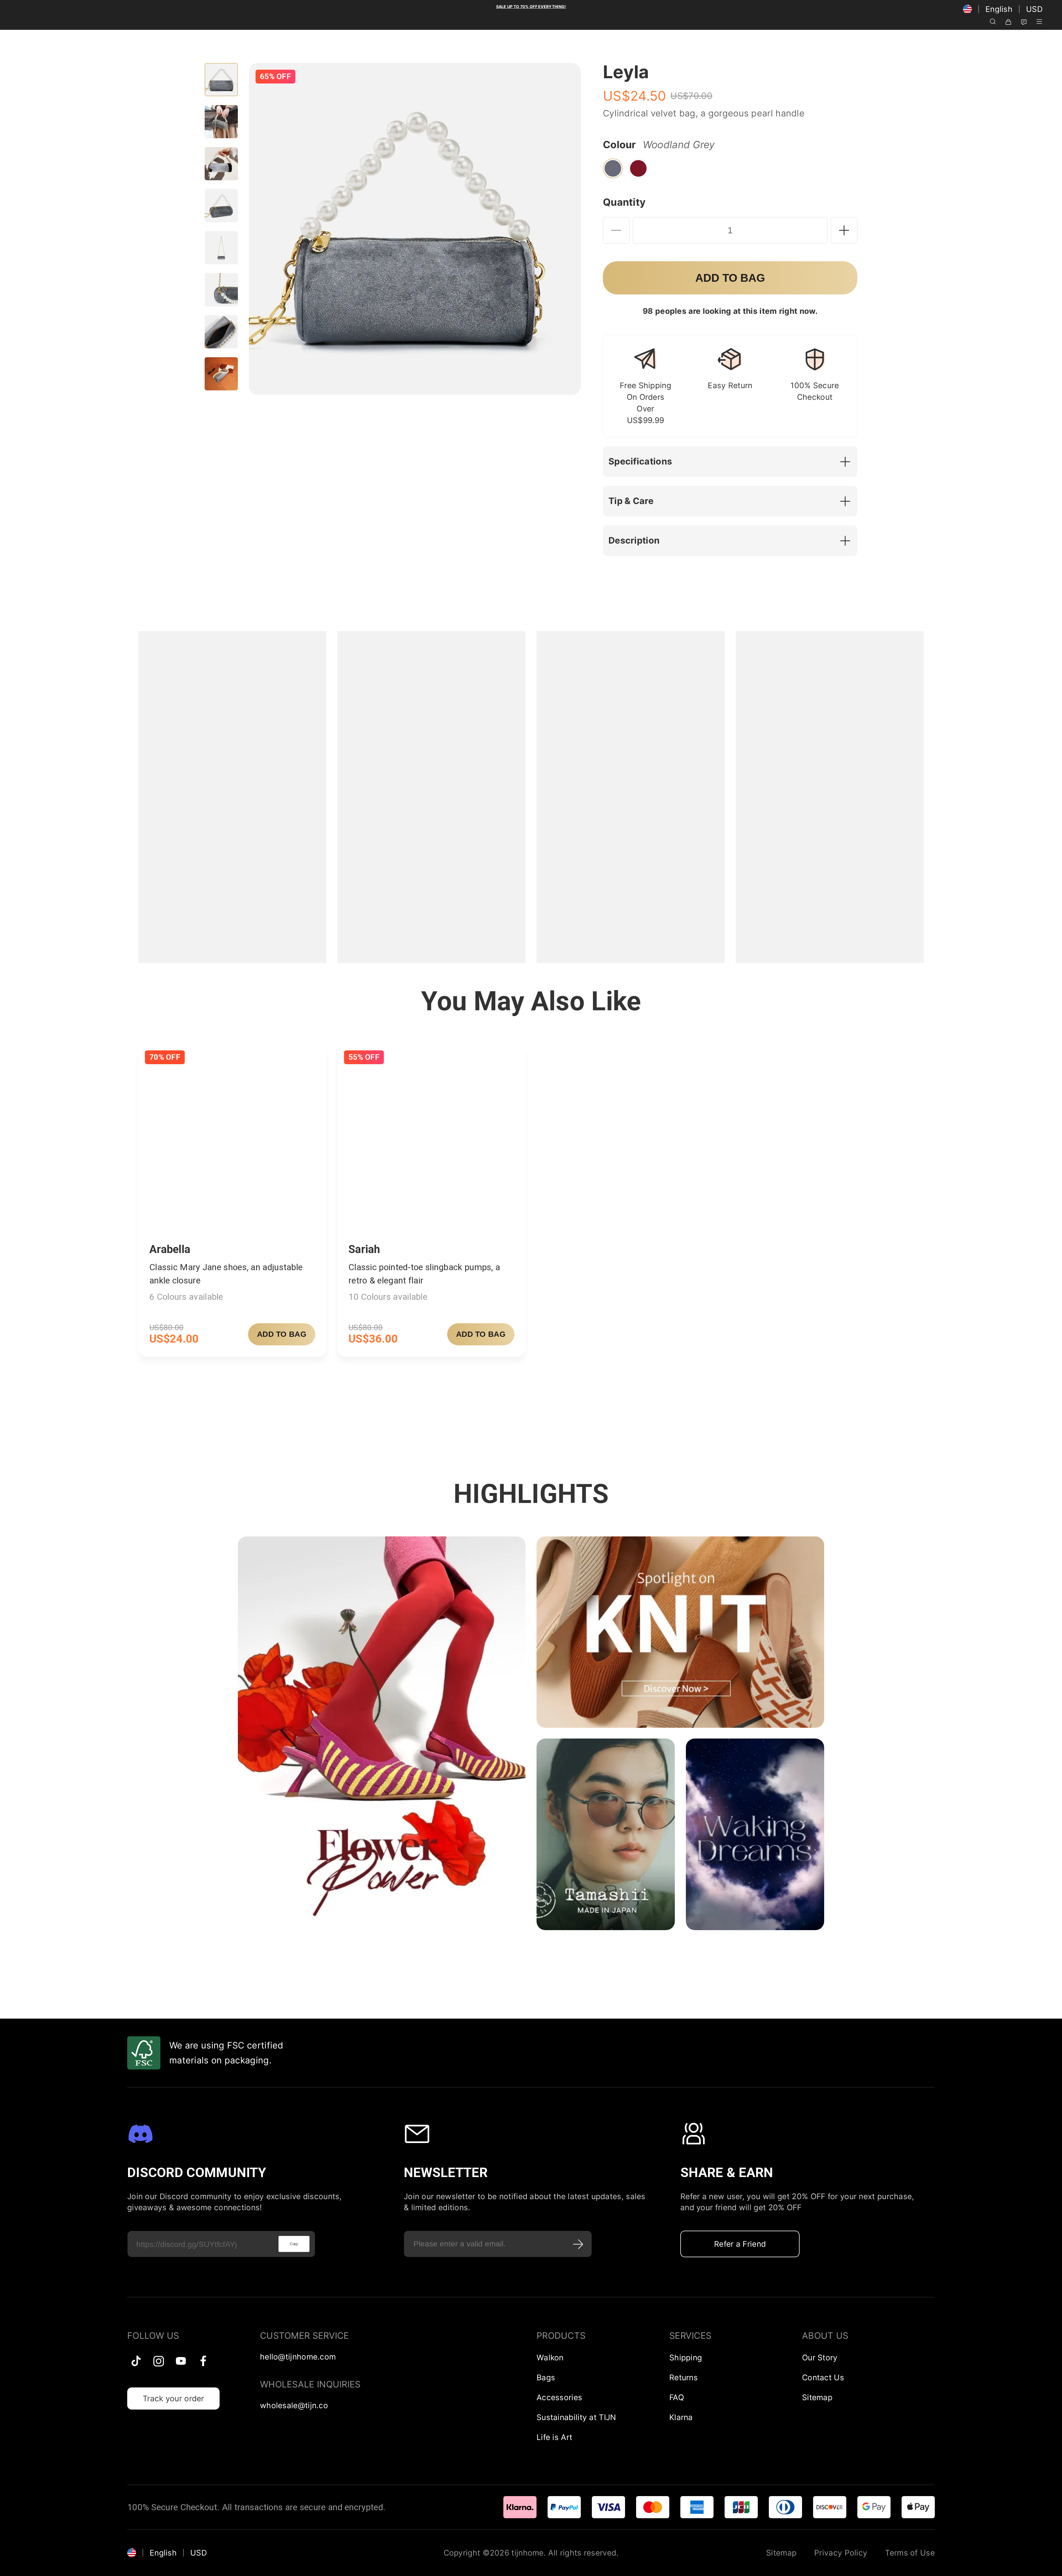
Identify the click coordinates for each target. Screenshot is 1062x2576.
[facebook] (203, 2361)
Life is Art (554, 2437)
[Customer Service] (1024, 21)
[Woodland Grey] (613, 168)
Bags (546, 2377)
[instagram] (158, 2361)
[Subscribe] (579, 2244)
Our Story (820, 2358)
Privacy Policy (841, 2553)
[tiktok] (136, 2361)
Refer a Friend (740, 2244)
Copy (294, 2244)
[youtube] (181, 2361)
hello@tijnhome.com (298, 2357)
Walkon (550, 2358)
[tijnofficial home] (28, 21)
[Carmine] (638, 168)
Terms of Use (910, 2553)
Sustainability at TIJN (576, 2417)
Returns (684, 2377)
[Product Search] (993, 21)
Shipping (686, 2358)
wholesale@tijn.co (294, 2405)
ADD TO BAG (282, 1334)
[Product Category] (1039, 21)
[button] (733, 462)
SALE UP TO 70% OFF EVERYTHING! (531, 6)
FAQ (677, 2397)
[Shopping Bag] (1008, 21)
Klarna (681, 2417)
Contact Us (823, 2377)
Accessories (559, 2397)
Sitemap (817, 2397)
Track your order (173, 2398)
